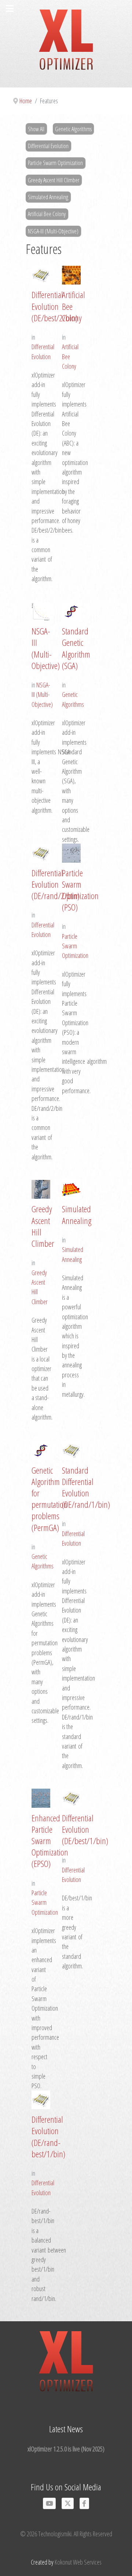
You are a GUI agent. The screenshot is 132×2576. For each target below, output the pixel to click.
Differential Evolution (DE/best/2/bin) (55, 306)
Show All (36, 129)
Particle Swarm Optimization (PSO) (80, 890)
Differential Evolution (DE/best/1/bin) (85, 1829)
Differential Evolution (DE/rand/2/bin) (56, 884)
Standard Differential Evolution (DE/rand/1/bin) (86, 1487)
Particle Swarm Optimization (55, 163)
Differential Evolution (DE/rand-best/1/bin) (48, 2137)
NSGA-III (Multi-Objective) (53, 231)
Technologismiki (55, 2534)
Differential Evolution (48, 146)
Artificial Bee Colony (47, 214)
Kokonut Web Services (78, 2562)
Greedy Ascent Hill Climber (54, 180)
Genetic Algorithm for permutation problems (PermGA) (49, 1499)
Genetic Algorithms (73, 129)
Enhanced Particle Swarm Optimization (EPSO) (50, 1841)
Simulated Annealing (48, 197)
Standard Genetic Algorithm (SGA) (76, 648)
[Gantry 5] (66, 44)
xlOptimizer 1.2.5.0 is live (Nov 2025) (66, 2449)
